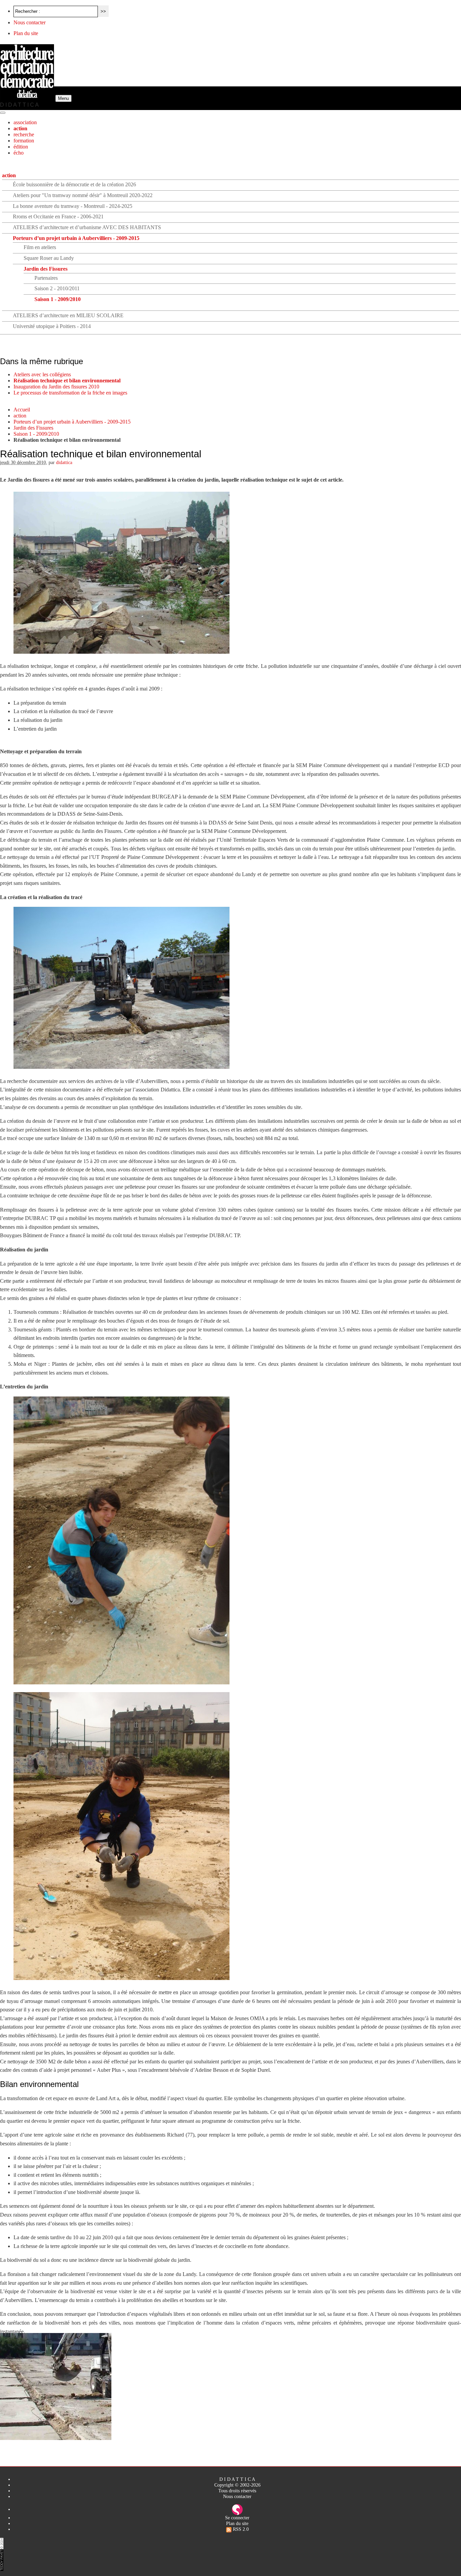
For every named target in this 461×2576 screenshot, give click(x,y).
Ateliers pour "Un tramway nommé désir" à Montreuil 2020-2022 (83, 195)
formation (24, 141)
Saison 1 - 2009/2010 (58, 299)
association (25, 122)
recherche (24, 134)
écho (19, 153)
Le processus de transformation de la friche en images (70, 393)
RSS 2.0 (240, 2529)
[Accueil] (28, 98)
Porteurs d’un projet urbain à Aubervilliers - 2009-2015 (76, 238)
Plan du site (26, 33)
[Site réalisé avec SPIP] (237, 2509)
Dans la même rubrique (42, 361)
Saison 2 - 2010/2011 (57, 288)
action (20, 128)
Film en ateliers (40, 247)
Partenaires (46, 278)
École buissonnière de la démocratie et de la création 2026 (74, 184)
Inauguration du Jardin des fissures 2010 (56, 387)
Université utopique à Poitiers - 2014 (52, 326)
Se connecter (237, 2518)
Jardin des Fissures (46, 269)
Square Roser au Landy (49, 258)
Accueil (22, 410)
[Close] (3, 113)
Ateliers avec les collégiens (42, 374)
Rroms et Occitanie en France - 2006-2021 (58, 216)
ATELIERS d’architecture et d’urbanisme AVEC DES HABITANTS (87, 227)
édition (21, 147)
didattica (64, 462)
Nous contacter (30, 22)
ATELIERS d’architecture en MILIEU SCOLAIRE (68, 315)
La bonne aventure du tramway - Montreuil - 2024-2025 (73, 206)
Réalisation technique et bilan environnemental (67, 381)
